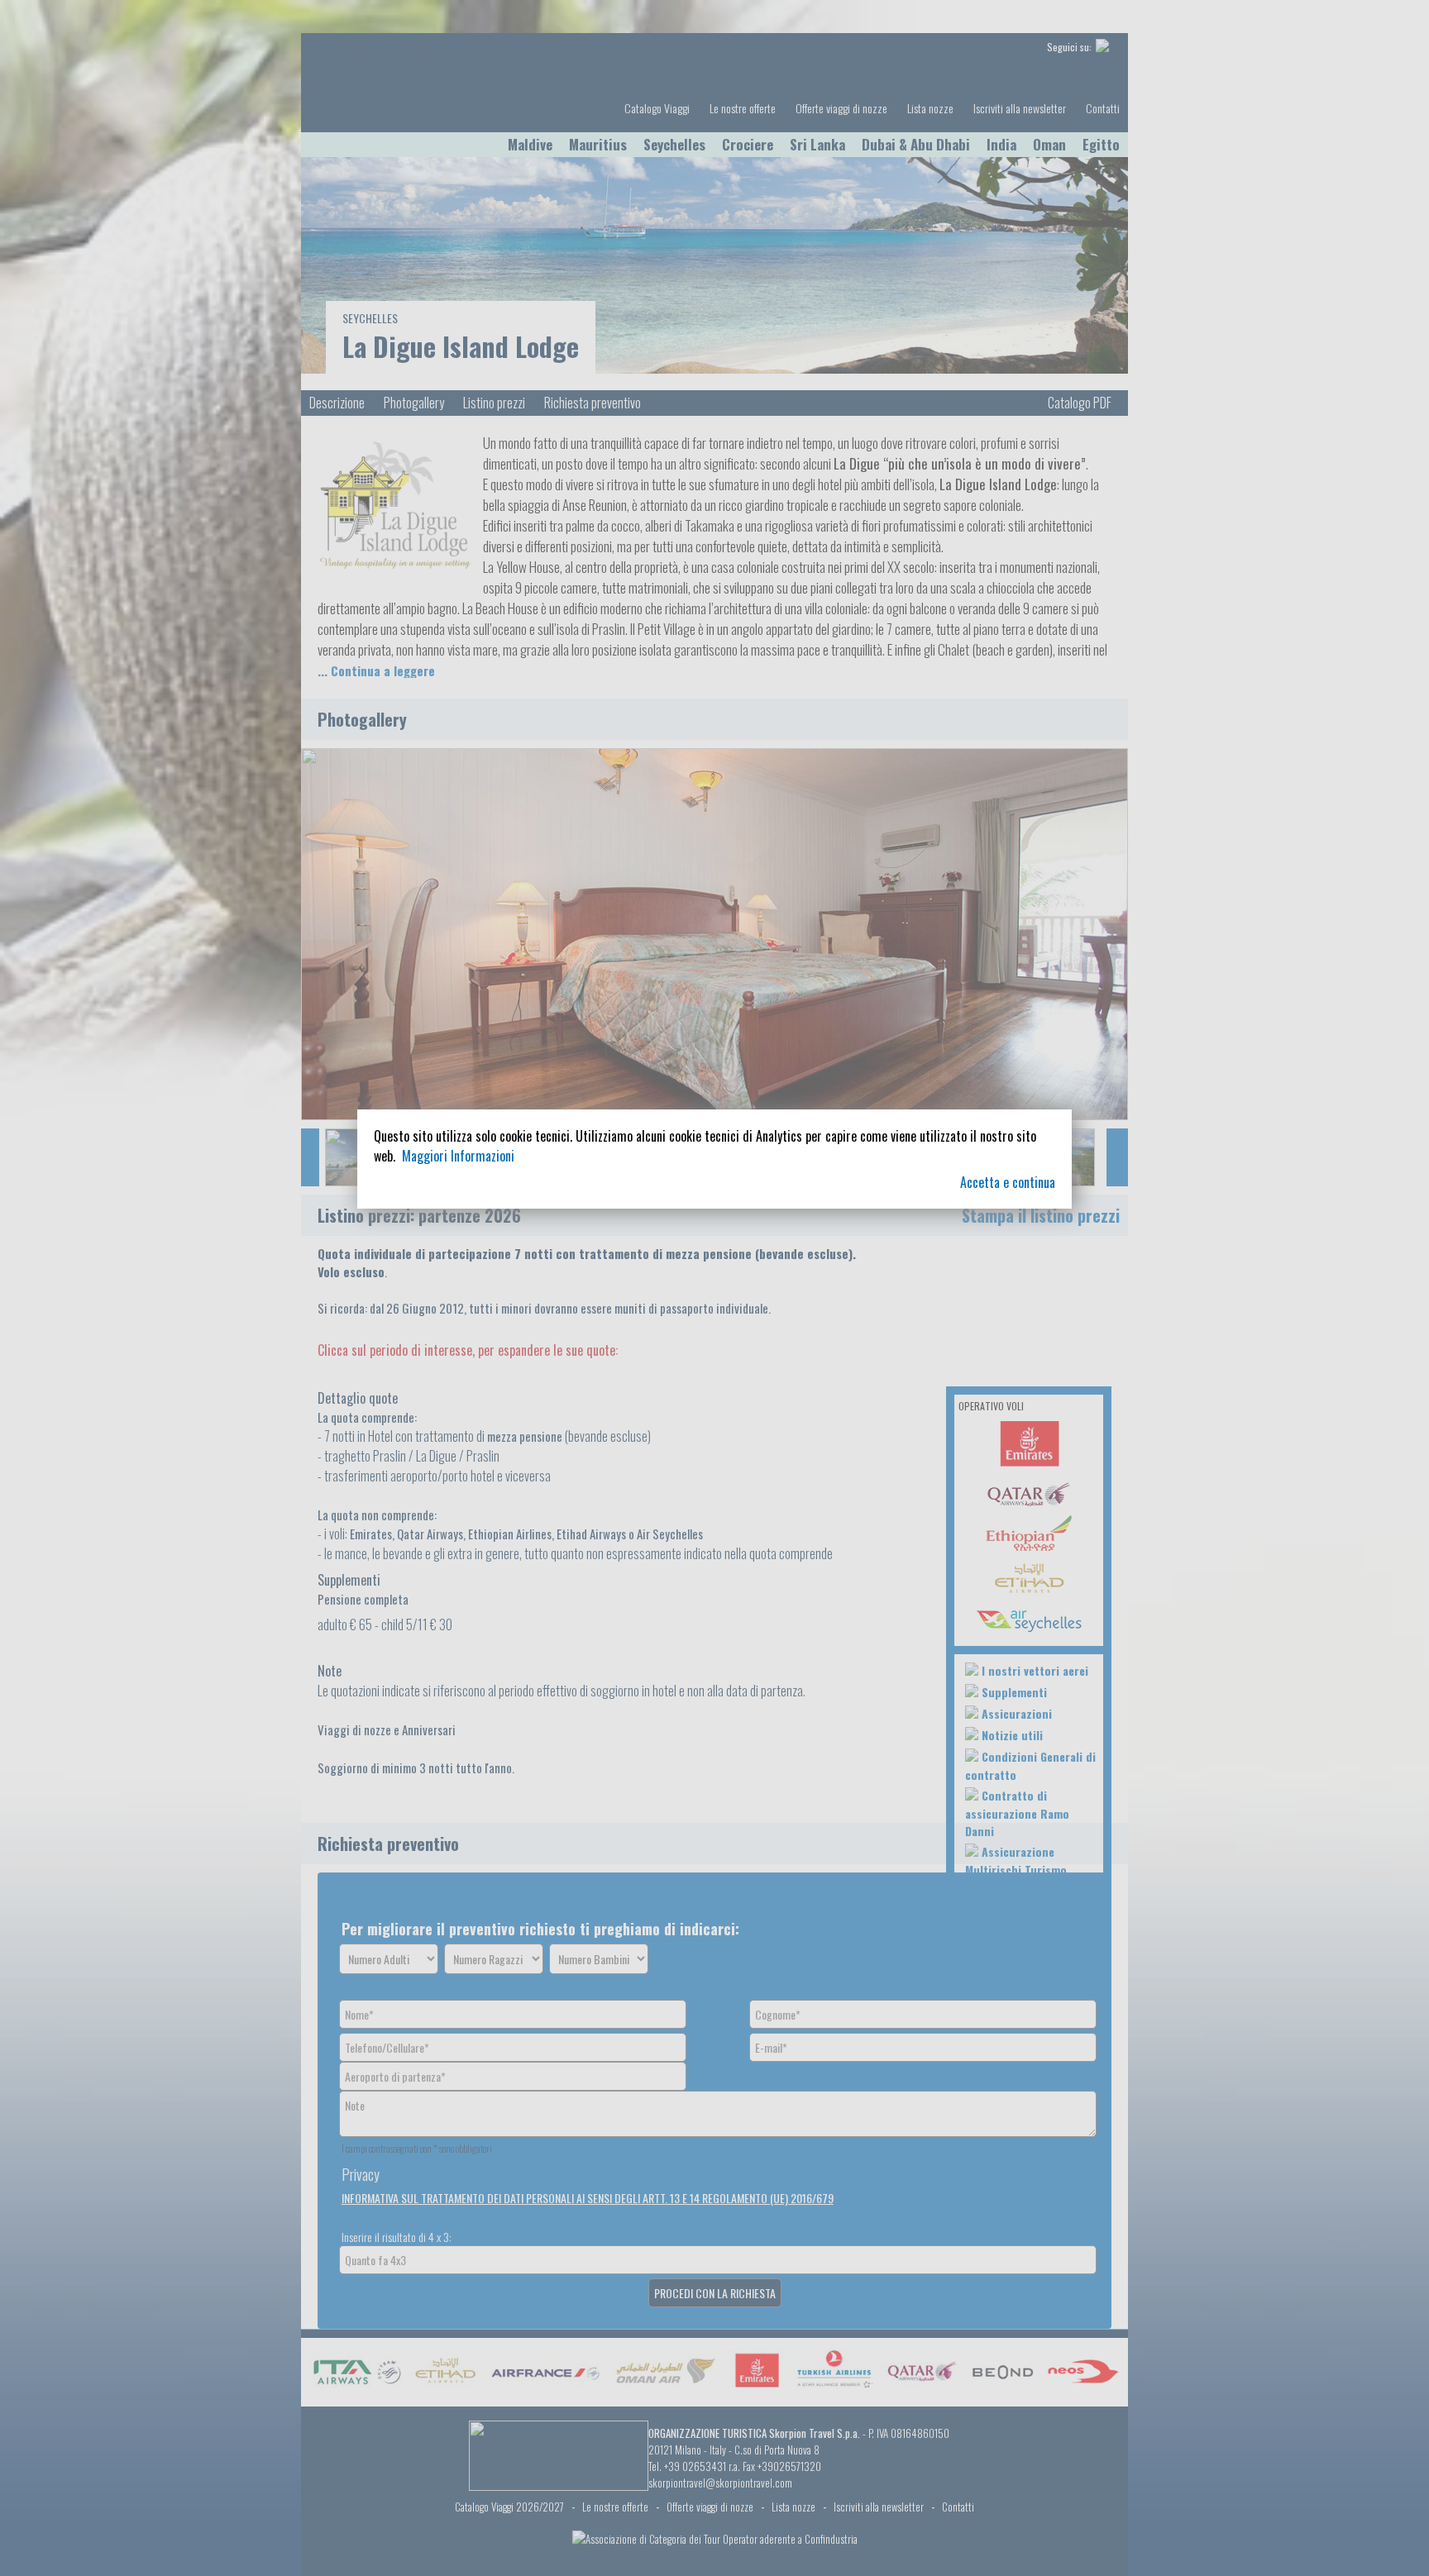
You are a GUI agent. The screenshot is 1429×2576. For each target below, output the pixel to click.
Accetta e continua (1008, 1182)
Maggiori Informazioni (458, 1156)
